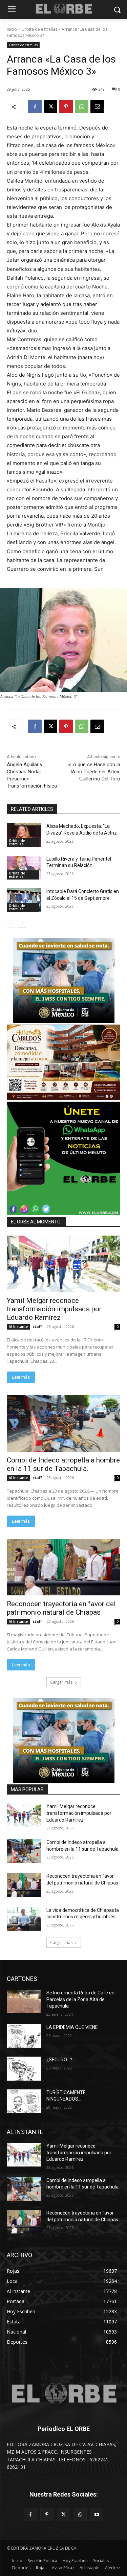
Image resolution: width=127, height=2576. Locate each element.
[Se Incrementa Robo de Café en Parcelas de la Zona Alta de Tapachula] (24, 2001)
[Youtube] (97, 2515)
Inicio (12, 29)
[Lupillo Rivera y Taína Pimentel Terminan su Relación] (24, 868)
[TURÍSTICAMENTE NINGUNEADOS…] (24, 2101)
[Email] (97, 107)
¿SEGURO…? (59, 2060)
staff (37, 1326)
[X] (50, 107)
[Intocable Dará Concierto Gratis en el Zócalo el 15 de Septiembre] (24, 900)
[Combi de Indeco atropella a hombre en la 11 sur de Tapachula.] (63, 1423)
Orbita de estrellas (39, 29)
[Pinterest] (66, 107)
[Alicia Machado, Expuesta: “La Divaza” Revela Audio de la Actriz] (24, 835)
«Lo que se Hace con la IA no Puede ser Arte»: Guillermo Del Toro (94, 772)
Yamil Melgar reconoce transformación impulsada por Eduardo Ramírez (54, 1309)
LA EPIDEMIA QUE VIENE (72, 2027)
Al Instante (18, 1327)
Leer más (21, 1377)
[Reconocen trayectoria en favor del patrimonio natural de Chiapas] (63, 1567)
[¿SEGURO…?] (24, 2068)
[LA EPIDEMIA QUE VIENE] (24, 2036)
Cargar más (61, 1682)
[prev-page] (11, 923)
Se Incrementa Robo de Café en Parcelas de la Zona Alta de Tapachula (80, 1999)
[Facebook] (35, 107)
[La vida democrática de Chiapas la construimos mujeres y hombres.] (24, 1919)
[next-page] (22, 923)
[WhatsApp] (82, 107)
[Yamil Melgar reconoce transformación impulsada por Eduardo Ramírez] (63, 1264)
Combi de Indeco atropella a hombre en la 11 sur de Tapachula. (63, 1464)
